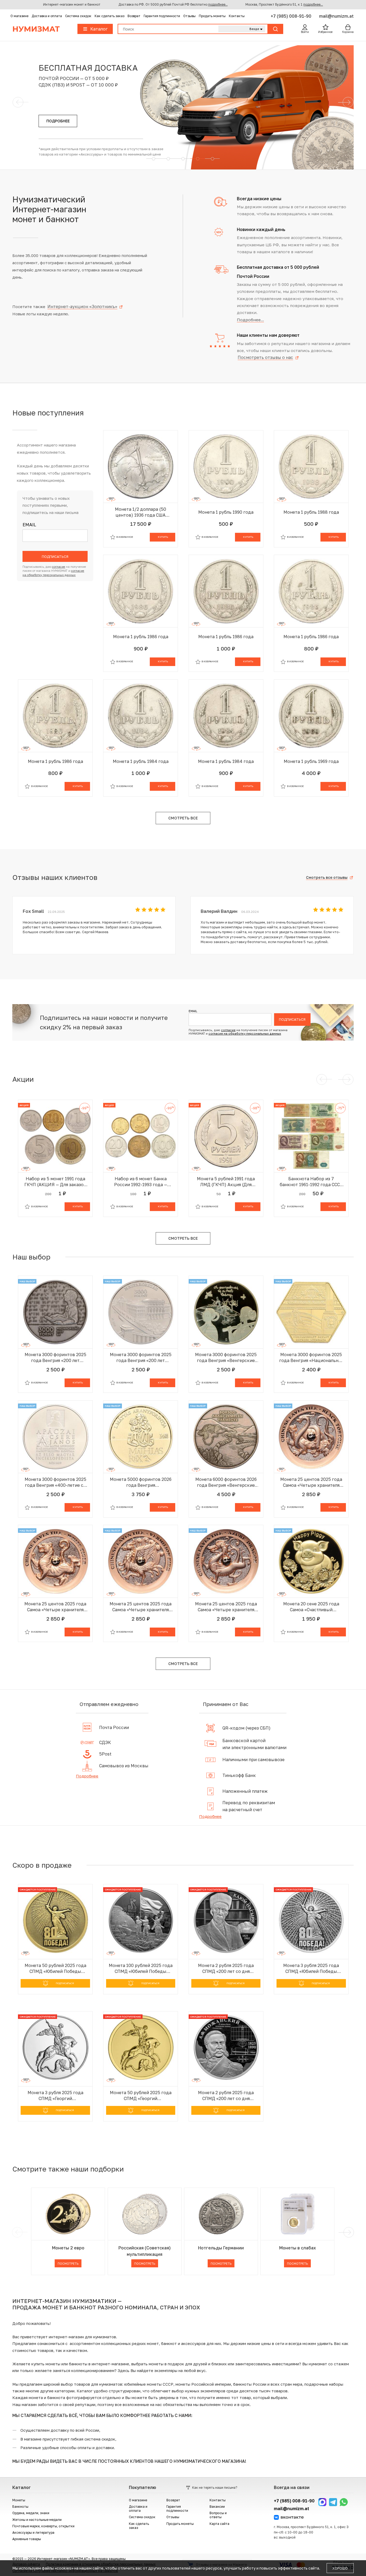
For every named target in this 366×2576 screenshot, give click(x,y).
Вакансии (217, 2507)
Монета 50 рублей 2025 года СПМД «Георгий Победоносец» (141, 2096)
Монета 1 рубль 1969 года (311, 761)
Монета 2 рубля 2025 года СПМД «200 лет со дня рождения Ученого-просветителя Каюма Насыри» (226, 1968)
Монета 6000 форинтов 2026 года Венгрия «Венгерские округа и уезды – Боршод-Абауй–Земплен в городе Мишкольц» (226, 1482)
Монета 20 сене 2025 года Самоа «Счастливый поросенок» (311, 1607)
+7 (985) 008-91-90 (292, 16)
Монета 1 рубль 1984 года (141, 761)
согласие (59, 567)
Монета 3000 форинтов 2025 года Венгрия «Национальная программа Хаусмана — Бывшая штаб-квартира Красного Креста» (311, 1358)
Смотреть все (183, 818)
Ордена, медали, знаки (31, 2513)
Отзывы (189, 16)
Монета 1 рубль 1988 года (311, 512)
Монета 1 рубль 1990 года (226, 512)
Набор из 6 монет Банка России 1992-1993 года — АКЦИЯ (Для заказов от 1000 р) (141, 1182)
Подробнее (87, 1776)
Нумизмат (36, 29)
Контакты (237, 16)
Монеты (19, 2500)
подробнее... (218, 4)
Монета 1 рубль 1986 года (141, 637)
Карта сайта (219, 2524)
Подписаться (55, 557)
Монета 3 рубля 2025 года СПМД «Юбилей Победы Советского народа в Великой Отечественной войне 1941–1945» (311, 1968)
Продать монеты (212, 16)
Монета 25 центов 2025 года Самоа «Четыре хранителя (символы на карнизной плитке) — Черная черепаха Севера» (311, 1482)
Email (29, 525)
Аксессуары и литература (33, 2533)
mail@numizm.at (336, 16)
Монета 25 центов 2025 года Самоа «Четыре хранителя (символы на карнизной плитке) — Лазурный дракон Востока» (226, 1607)
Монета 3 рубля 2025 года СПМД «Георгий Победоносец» (55, 2096)
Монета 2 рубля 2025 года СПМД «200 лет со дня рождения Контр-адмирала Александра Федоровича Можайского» (226, 2096)
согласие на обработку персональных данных (245, 1033)
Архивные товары (27, 2539)
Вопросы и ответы (218, 2515)
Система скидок (78, 16)
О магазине (19, 16)
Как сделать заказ (109, 16)
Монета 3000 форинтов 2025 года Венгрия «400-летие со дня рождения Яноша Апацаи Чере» (55, 1482)
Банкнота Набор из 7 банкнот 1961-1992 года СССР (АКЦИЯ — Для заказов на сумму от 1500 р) (311, 1182)
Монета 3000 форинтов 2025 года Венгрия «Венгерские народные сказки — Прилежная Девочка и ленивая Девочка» (226, 1358)
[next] (348, 2232)
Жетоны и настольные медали (37, 2520)
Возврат (134, 16)
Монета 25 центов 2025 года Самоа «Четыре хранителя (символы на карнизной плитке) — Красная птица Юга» (141, 1607)
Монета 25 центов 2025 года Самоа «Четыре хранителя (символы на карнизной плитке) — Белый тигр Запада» (55, 1607)
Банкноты (20, 2507)
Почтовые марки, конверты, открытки (43, 2526)
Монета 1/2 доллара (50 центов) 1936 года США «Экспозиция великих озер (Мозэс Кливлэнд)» (141, 512)
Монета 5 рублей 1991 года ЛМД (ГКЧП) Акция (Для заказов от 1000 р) (226, 1182)
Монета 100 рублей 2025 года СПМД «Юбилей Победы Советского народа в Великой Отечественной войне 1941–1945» (141, 1968)
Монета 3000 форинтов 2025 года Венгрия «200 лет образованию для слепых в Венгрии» (55, 1358)
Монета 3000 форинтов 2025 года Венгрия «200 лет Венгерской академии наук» (141, 1358)
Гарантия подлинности (162, 16)
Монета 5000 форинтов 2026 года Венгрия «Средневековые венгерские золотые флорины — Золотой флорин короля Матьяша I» (141, 1482)
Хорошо (340, 2568)
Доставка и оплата (47, 16)
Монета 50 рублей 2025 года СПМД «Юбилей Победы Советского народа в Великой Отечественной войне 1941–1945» (55, 1968)
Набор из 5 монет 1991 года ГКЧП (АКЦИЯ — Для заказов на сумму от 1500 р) (55, 1182)
